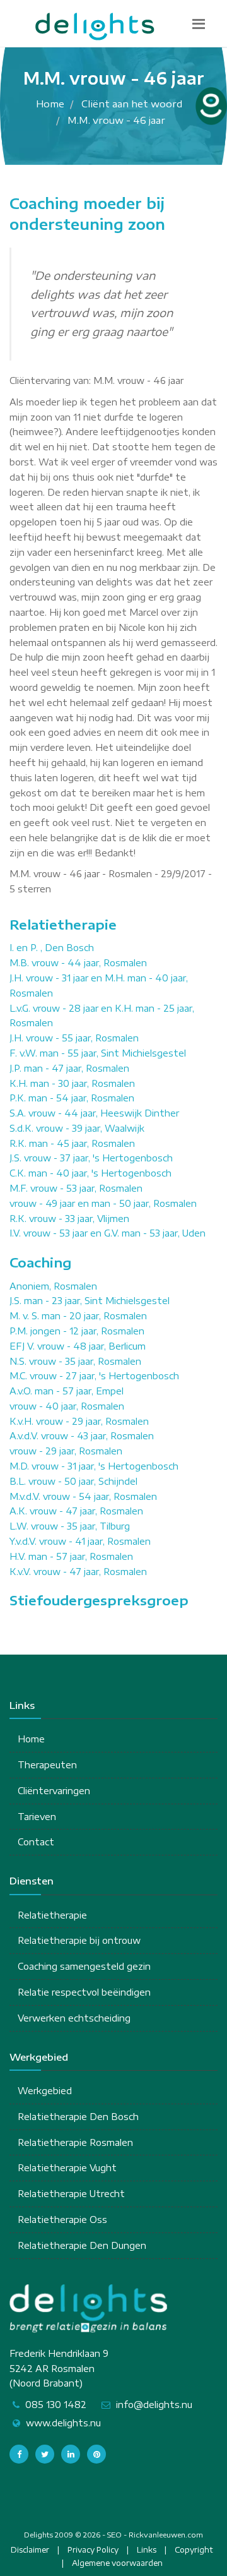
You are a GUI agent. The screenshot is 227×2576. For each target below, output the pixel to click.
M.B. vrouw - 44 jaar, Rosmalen (78, 963)
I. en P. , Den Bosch (52, 948)
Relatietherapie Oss (62, 2220)
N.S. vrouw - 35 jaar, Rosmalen (75, 1361)
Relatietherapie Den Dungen (82, 2245)
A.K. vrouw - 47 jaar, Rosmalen (76, 1511)
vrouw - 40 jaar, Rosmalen (67, 1406)
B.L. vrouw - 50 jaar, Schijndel (73, 1481)
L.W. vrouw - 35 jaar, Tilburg (70, 1526)
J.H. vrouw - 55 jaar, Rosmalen (74, 1038)
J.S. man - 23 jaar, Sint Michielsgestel (90, 1301)
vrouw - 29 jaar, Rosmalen (66, 1451)
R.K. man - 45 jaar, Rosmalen (72, 1143)
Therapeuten (47, 1765)
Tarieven (37, 1817)
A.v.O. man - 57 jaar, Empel (67, 1391)
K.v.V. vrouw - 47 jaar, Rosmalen (78, 1572)
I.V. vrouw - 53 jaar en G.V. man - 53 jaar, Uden (108, 1233)
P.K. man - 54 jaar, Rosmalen (72, 1098)
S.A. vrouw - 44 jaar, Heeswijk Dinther (94, 1113)
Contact (36, 1842)
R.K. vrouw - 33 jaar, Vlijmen (69, 1219)
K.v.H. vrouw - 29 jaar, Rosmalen (79, 1421)
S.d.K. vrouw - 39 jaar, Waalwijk (77, 1128)
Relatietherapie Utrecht (71, 2194)
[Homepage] (95, 27)
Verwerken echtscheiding (74, 2018)
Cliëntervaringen (54, 1791)
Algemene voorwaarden (117, 2563)
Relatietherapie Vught (67, 2168)
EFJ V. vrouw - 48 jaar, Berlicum (78, 1346)
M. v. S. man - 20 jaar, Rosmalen (78, 1316)
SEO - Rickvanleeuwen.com (155, 2535)
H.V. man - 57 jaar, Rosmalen (71, 1556)
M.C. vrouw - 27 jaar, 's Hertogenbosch (94, 1376)
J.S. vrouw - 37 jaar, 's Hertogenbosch (91, 1158)
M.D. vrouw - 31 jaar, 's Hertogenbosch (94, 1466)
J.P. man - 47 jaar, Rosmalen (69, 1068)
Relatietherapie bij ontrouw (79, 1940)
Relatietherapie (52, 1915)
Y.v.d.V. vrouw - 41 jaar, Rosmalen (80, 1541)
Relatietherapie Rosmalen (75, 2142)
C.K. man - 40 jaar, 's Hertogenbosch (90, 1173)
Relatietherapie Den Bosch (78, 2117)
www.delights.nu (63, 2423)
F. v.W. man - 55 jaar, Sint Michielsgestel (98, 1053)
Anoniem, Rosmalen (53, 1286)
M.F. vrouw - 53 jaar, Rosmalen (76, 1188)
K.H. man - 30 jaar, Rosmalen (72, 1083)
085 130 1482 (56, 2405)
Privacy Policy (93, 2550)
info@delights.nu (154, 2405)
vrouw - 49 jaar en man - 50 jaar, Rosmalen (103, 1203)
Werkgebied (45, 2091)
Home (31, 1739)
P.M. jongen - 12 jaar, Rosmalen (77, 1331)
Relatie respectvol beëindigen (84, 1992)
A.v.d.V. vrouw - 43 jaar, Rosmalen (82, 1436)
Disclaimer (30, 2550)
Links (147, 2550)
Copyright (194, 2550)
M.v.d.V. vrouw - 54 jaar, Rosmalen (83, 1496)
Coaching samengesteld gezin (84, 1966)
